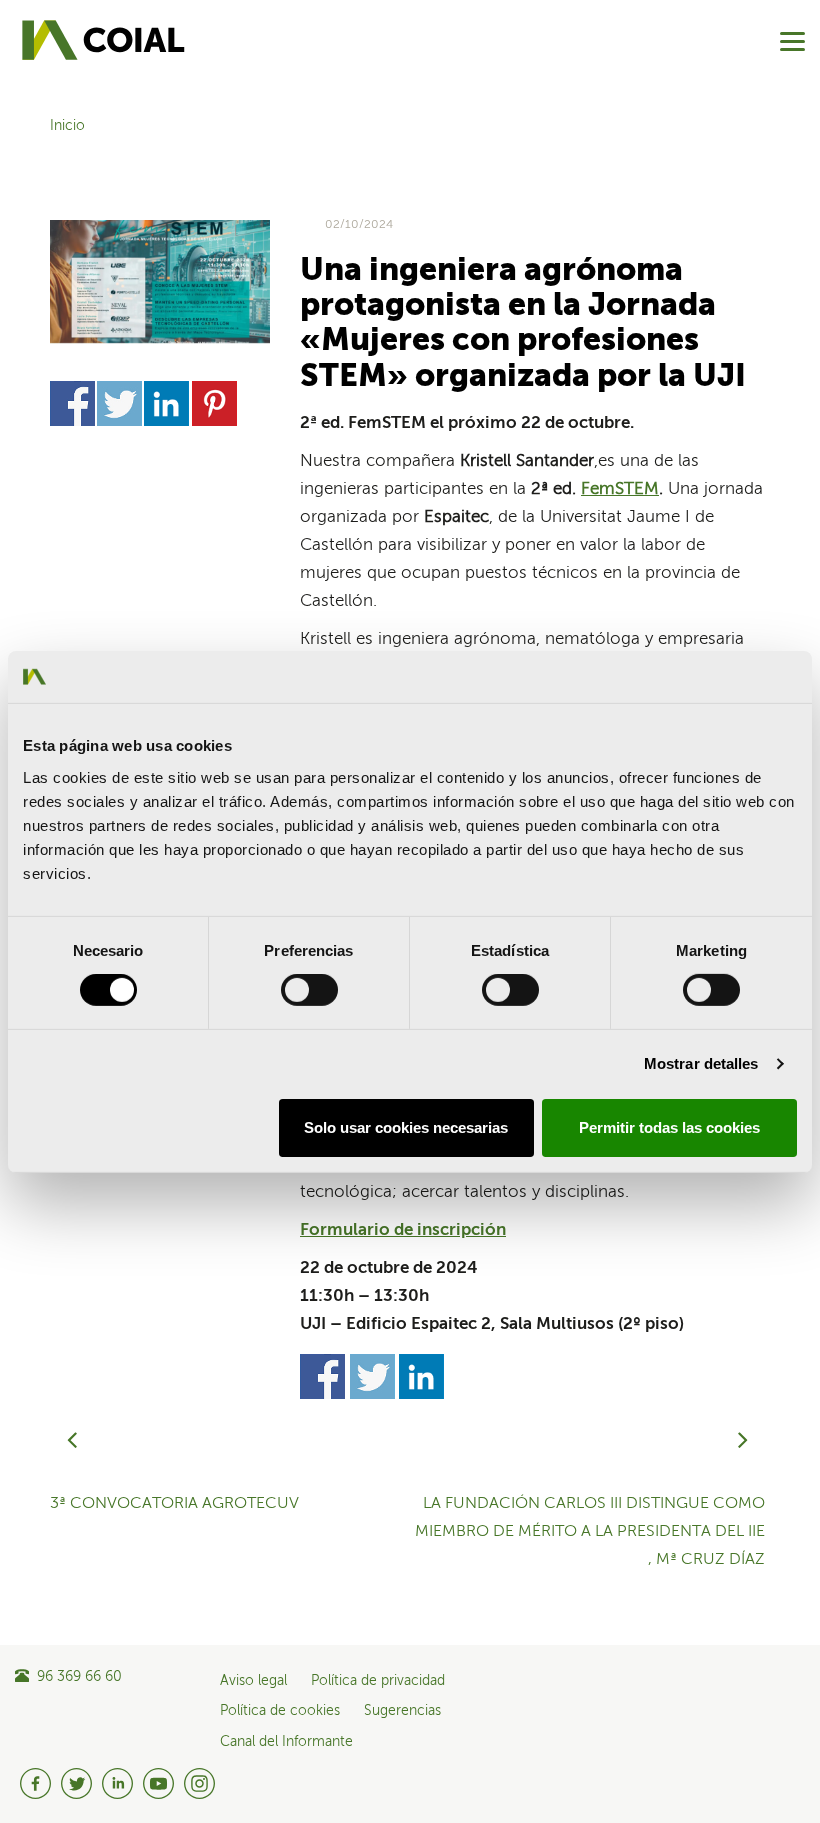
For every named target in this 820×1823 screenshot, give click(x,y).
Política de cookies (280, 1711)
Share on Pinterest (214, 403)
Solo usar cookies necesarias (406, 1127)
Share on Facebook (72, 403)
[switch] (309, 990)
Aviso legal (253, 1681)
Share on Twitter (119, 403)
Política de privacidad (378, 1681)
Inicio (67, 126)
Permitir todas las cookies (669, 1127)
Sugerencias (402, 1711)
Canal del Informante (286, 1742)
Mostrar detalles (701, 1063)
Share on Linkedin (166, 403)
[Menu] (792, 41)
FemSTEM (620, 489)
